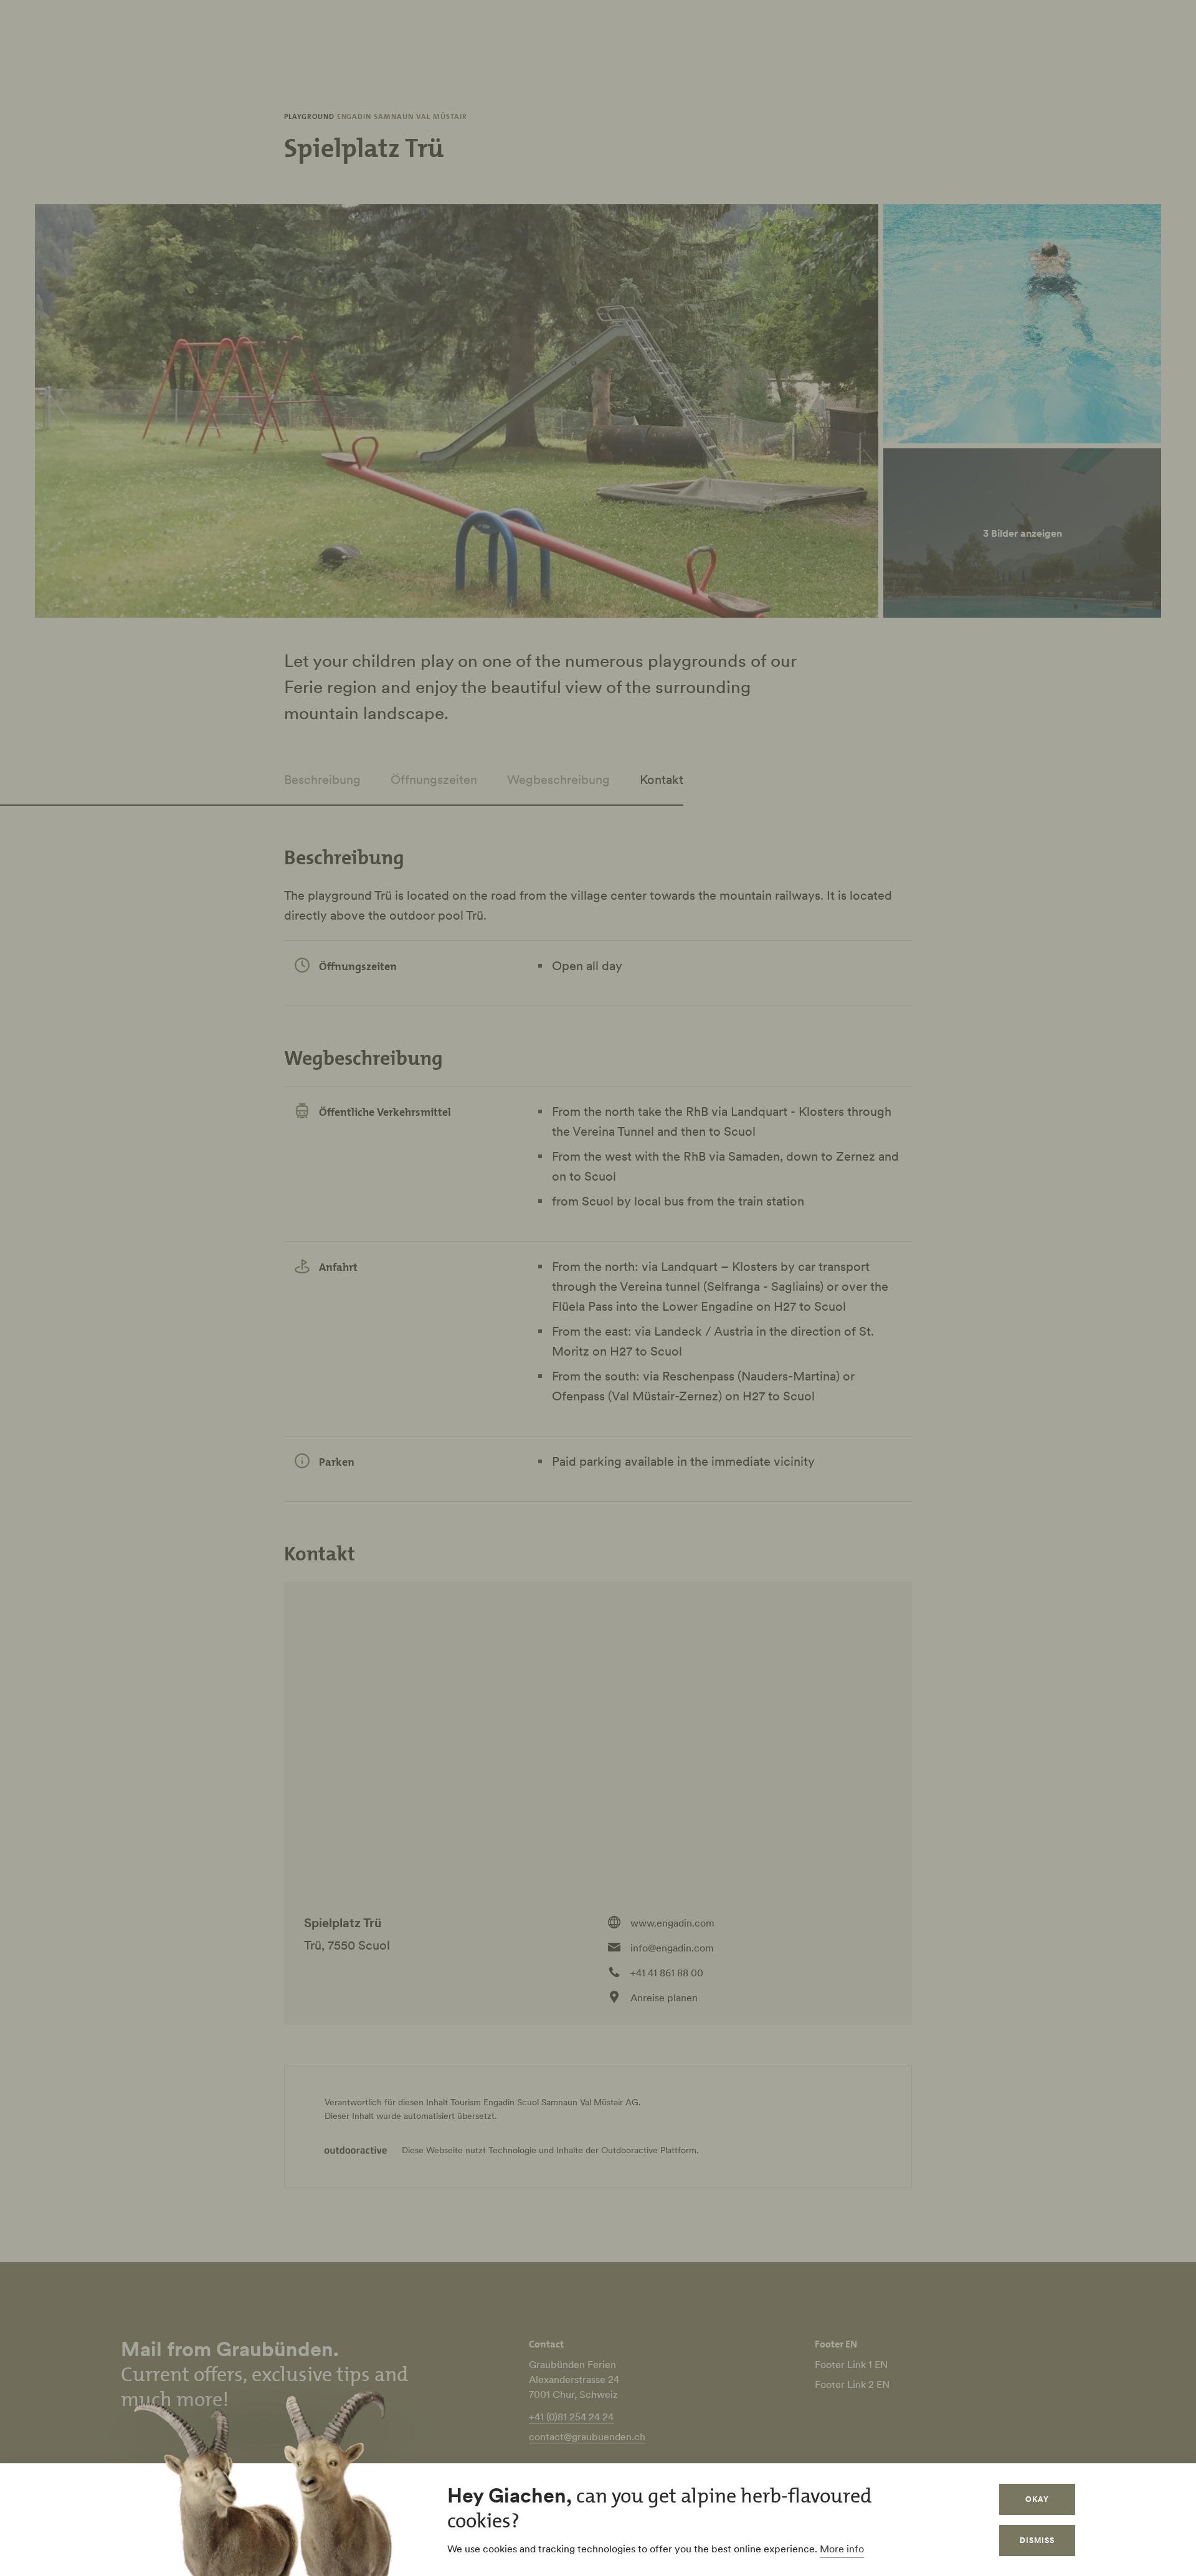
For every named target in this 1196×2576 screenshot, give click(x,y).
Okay (1037, 2499)
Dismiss (1037, 2540)
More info (842, 2549)
